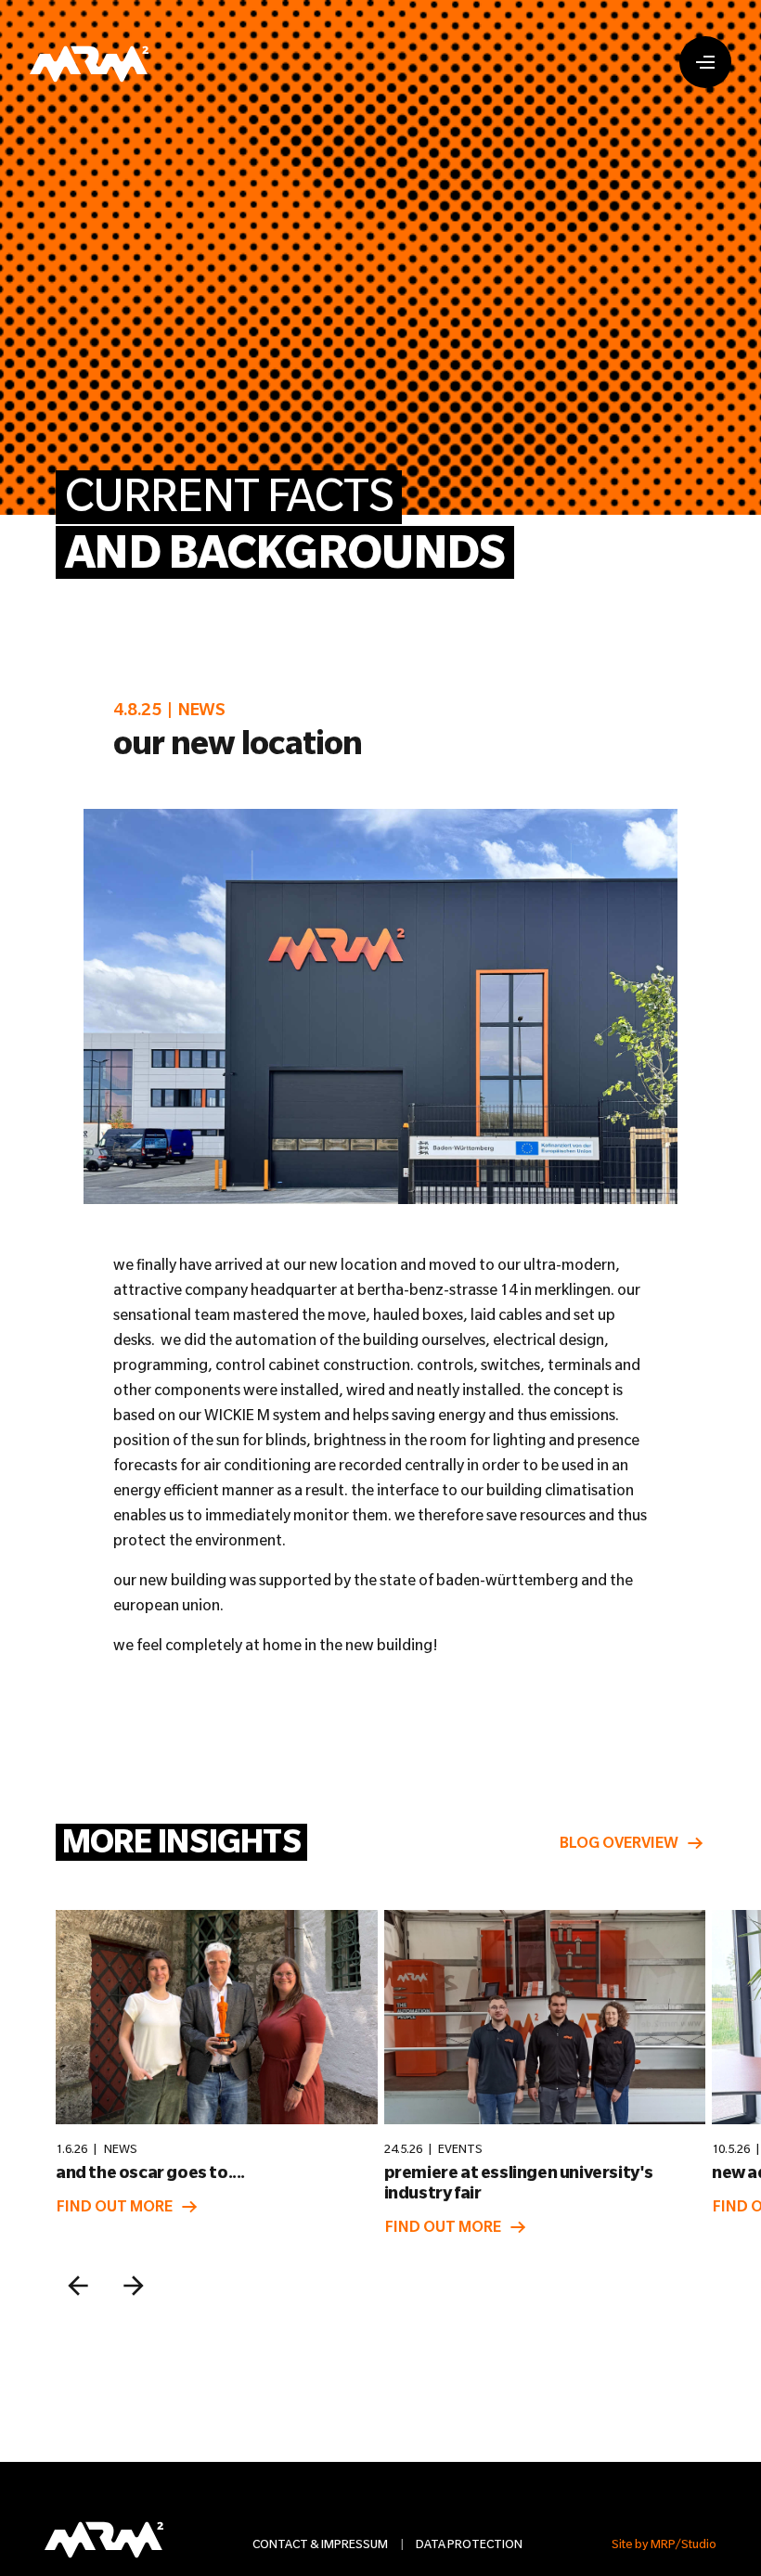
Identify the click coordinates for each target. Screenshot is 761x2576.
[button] (78, 2286)
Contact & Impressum (320, 2544)
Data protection (469, 2544)
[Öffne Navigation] (705, 62)
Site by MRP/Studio (664, 2544)
